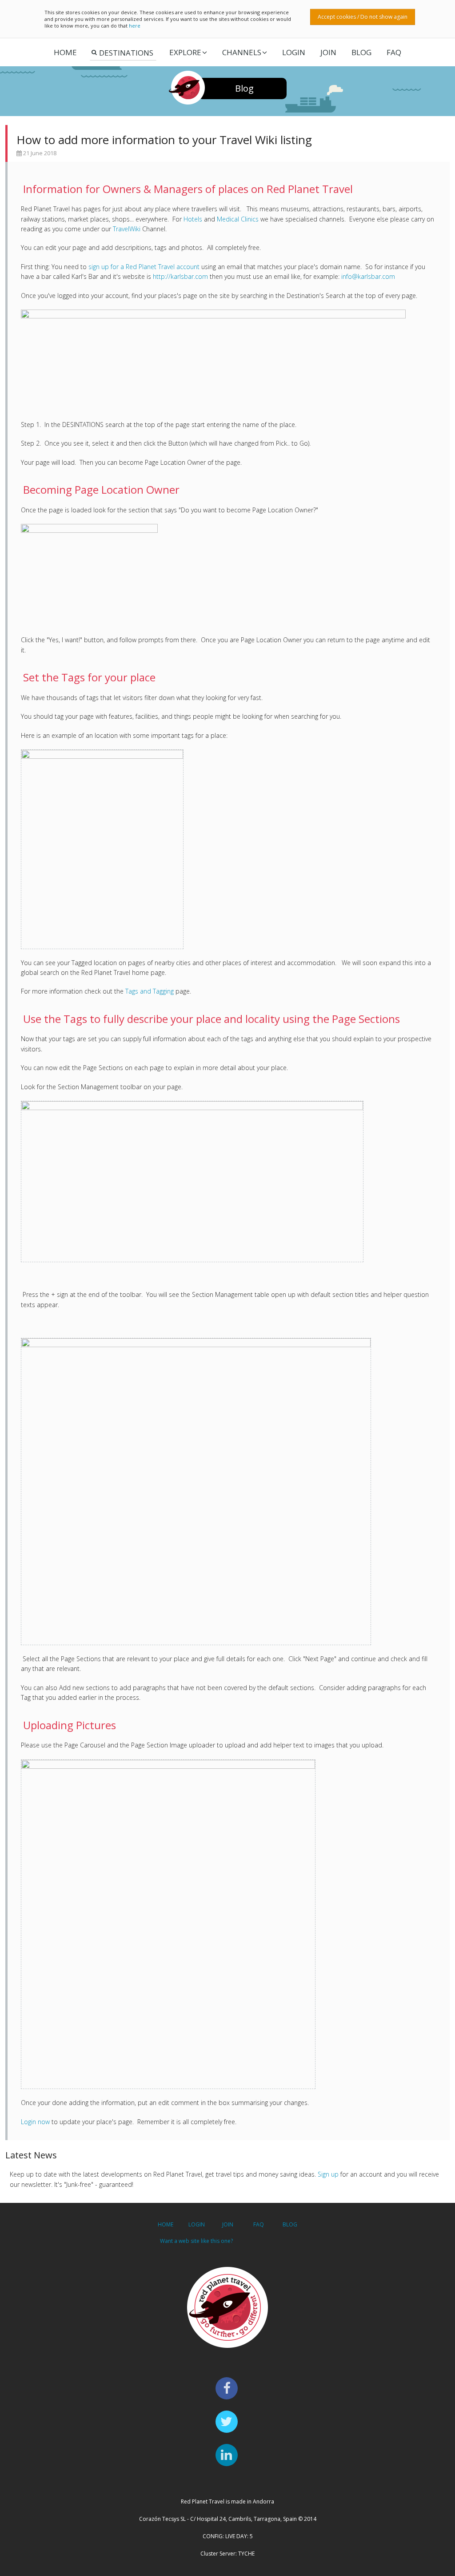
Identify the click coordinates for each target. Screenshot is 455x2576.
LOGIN (294, 52)
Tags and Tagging (150, 991)
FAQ (394, 52)
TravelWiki (127, 229)
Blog (361, 52)
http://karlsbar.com (180, 276)
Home (65, 52)
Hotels (193, 219)
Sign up (328, 2174)
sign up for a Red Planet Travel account (144, 267)
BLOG (290, 2224)
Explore (185, 52)
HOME (166, 2224)
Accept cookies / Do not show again (363, 17)
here (135, 26)
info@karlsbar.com (368, 276)
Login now (35, 2122)
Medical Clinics (238, 219)
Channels (242, 52)
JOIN (328, 52)
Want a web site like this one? (196, 2241)
